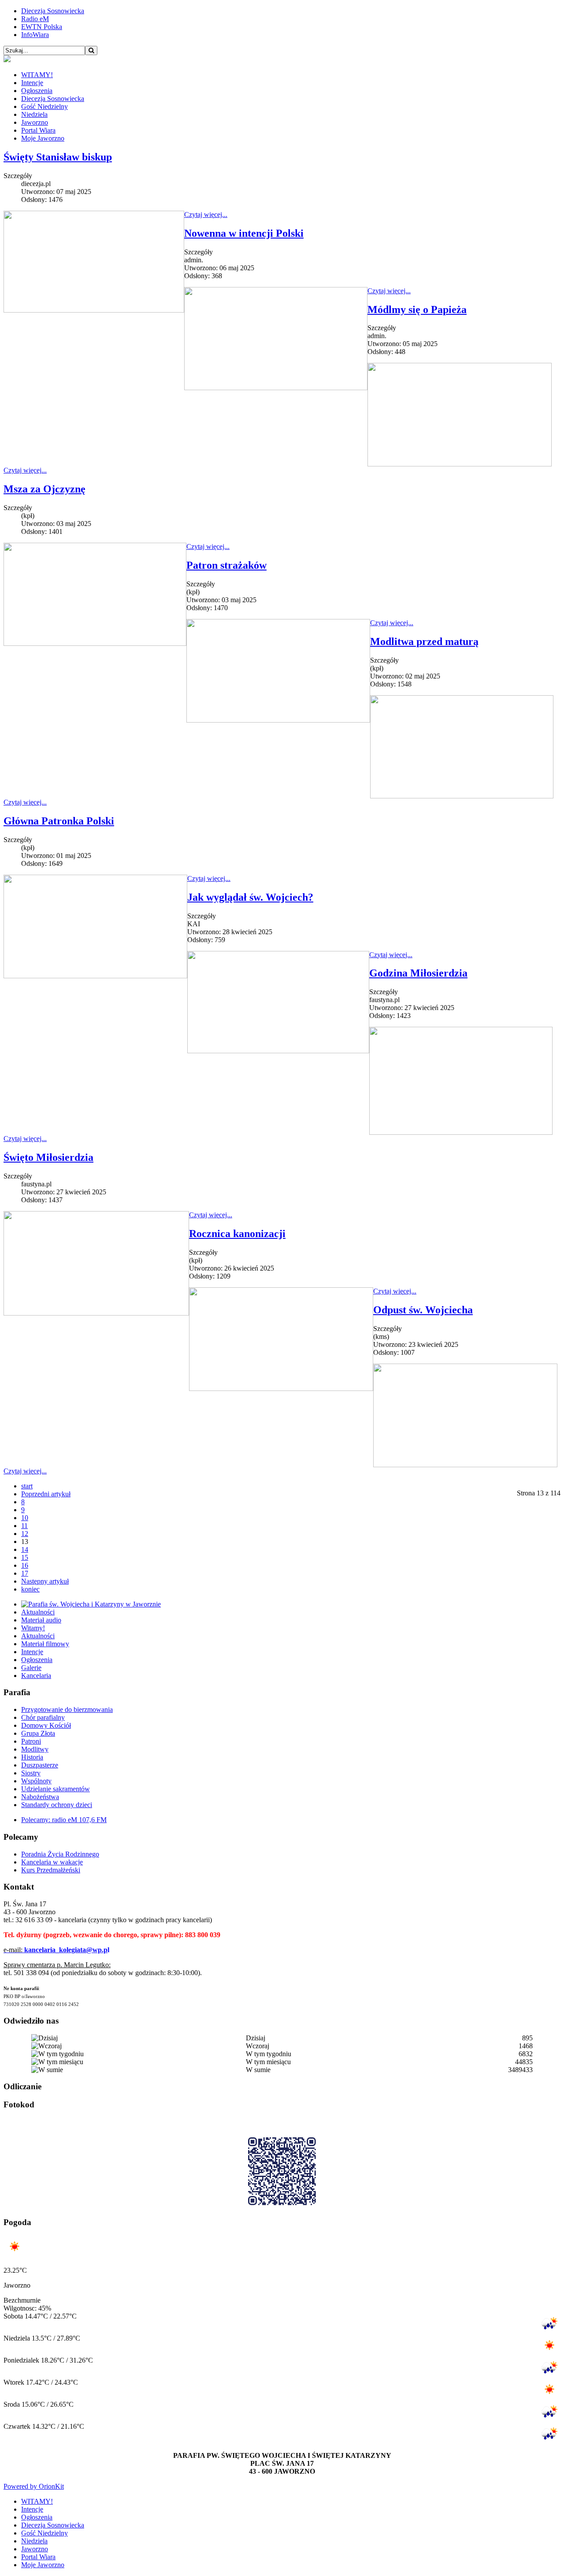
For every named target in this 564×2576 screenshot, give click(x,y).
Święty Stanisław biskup (58, 157)
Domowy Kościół (46, 1725)
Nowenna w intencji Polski (244, 233)
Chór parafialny (43, 1717)
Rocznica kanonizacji (237, 1234)
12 (25, 1534)
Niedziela (34, 114)
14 (25, 1549)
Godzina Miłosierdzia (418, 973)
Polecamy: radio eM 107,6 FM (64, 1820)
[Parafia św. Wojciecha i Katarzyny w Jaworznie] (91, 1604)
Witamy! (33, 1628)
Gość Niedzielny (45, 106)
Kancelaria (36, 1676)
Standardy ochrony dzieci (57, 1805)
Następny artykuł (45, 1581)
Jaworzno (35, 122)
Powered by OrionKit (34, 2486)
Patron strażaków (226, 565)
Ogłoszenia (37, 91)
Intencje (32, 83)
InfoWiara (35, 35)
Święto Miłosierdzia (48, 1157)
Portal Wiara (38, 130)
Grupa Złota (38, 1733)
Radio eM (35, 19)
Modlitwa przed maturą (424, 641)
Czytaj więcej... (206, 214)
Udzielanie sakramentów (56, 1789)
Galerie (31, 1668)
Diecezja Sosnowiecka (53, 11)
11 (24, 1526)
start (27, 1486)
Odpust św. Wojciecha (423, 1310)
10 (25, 1518)
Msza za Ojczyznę (45, 489)
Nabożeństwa (40, 1797)
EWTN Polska (42, 27)
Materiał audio (41, 1620)
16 (25, 1565)
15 (25, 1557)
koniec (30, 1589)
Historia (32, 1757)
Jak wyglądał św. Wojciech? (250, 897)
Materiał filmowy (45, 1644)
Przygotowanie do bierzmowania (67, 1709)
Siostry (31, 1773)
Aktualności (38, 1612)
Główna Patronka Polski (59, 821)
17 (25, 1573)
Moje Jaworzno (43, 138)
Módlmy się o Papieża (417, 309)
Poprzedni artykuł (46, 1494)
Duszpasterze (40, 1765)
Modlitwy (35, 1749)
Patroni (31, 1741)
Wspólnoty (36, 1781)
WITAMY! (37, 75)
